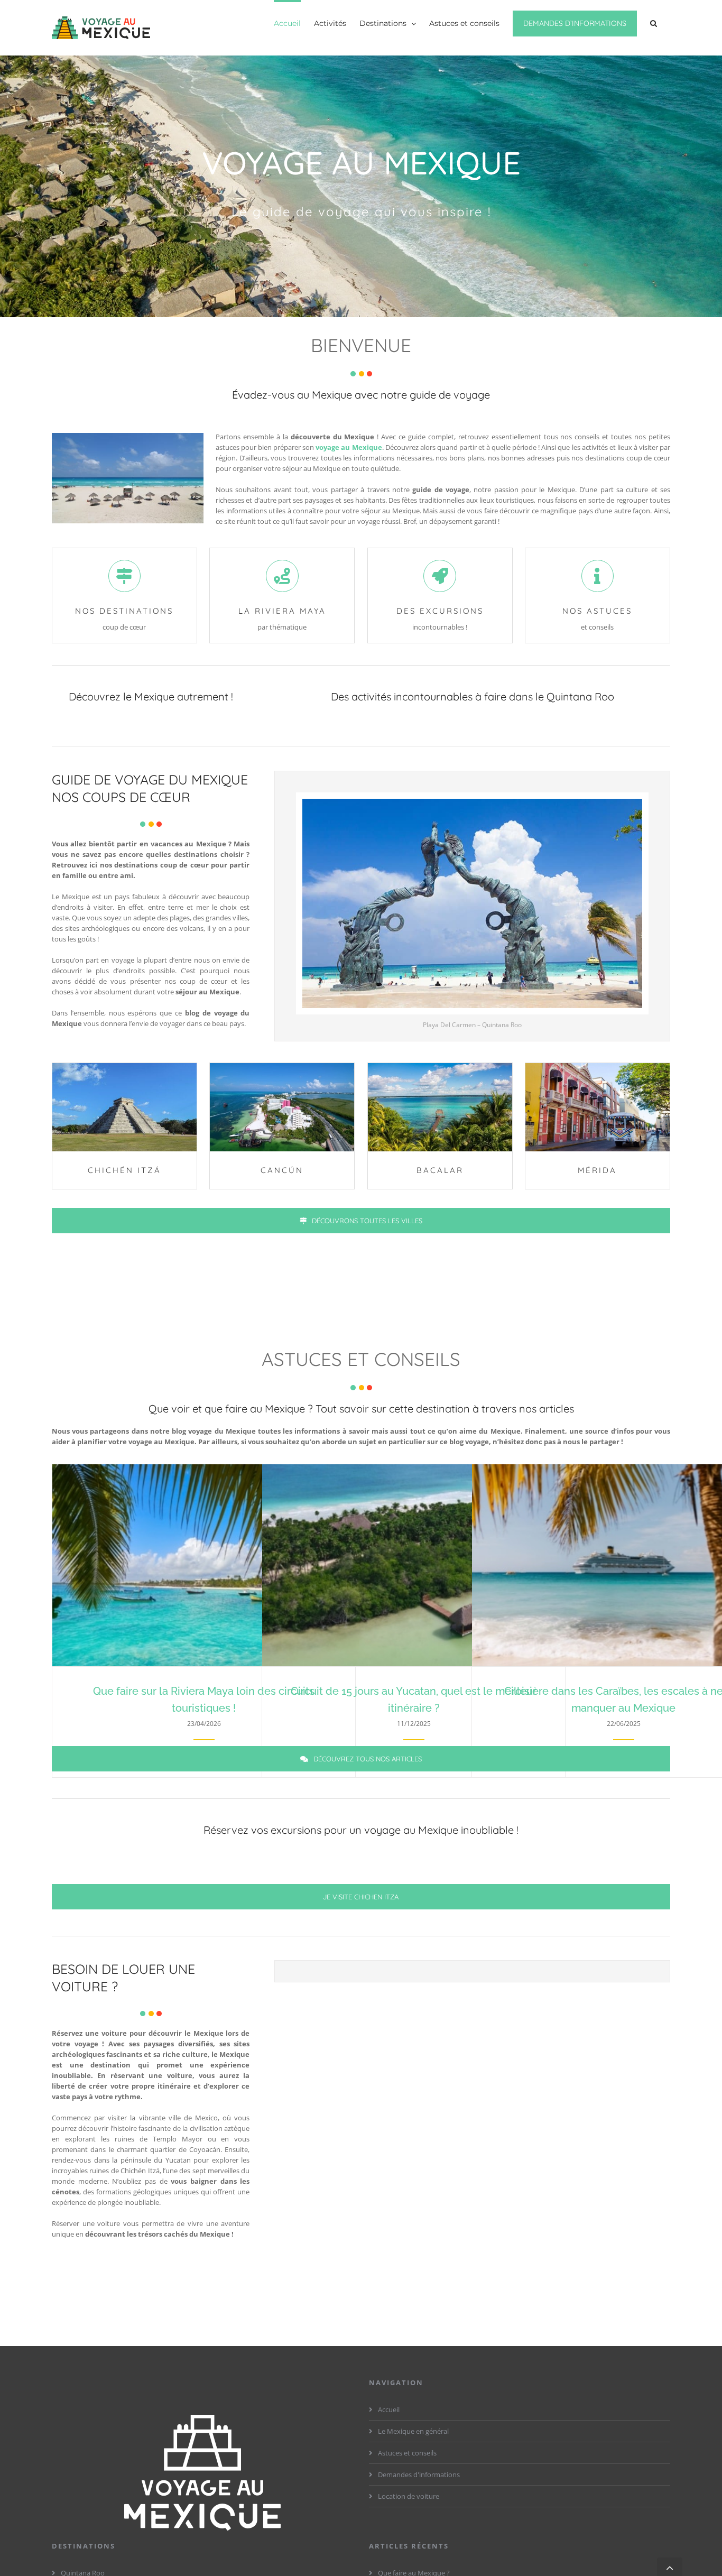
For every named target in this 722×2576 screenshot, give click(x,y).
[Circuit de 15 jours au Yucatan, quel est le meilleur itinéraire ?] (414, 1565)
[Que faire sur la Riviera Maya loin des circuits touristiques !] (204, 1565)
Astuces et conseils (407, 2453)
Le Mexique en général (413, 2431)
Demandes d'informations (419, 2475)
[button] (654, 22)
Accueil (389, 2409)
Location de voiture (409, 2496)
